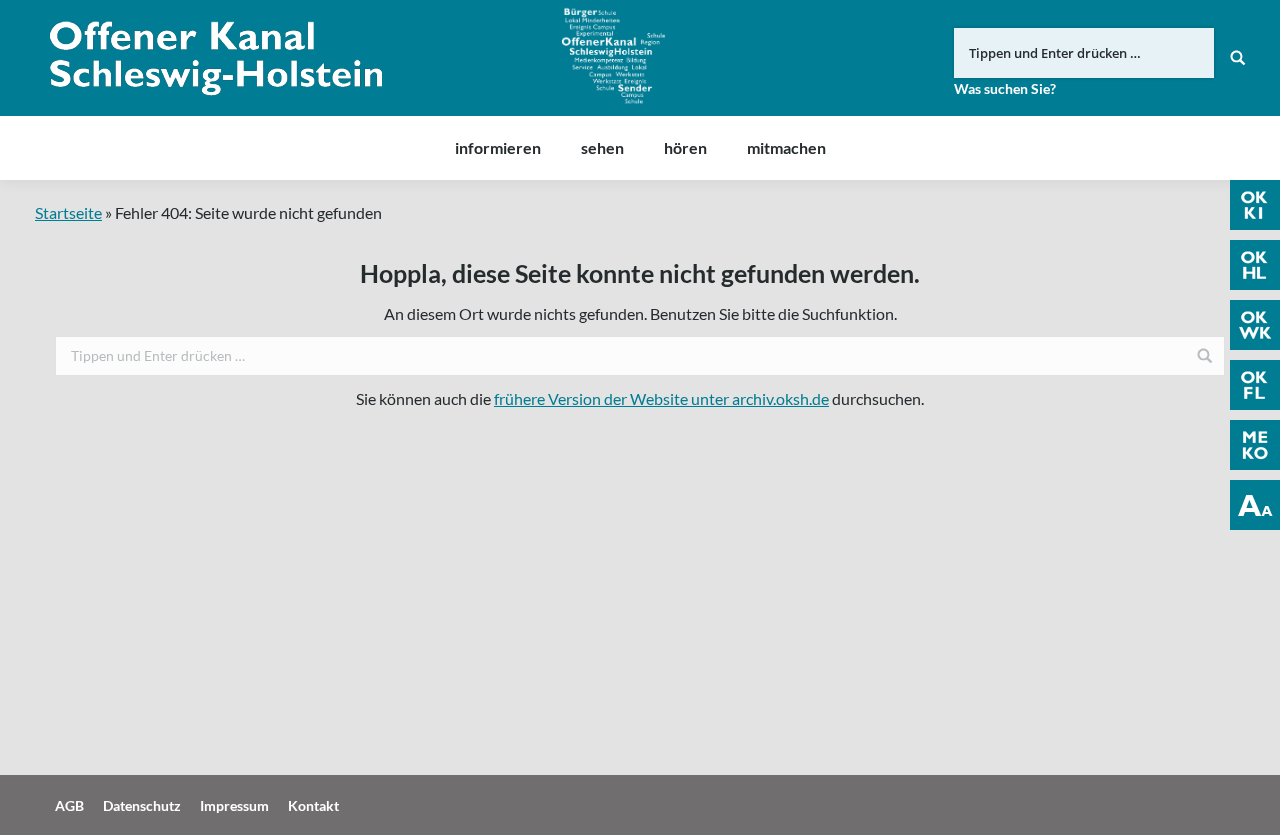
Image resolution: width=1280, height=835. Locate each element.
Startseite (68, 212)
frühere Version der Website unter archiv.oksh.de (661, 398)
